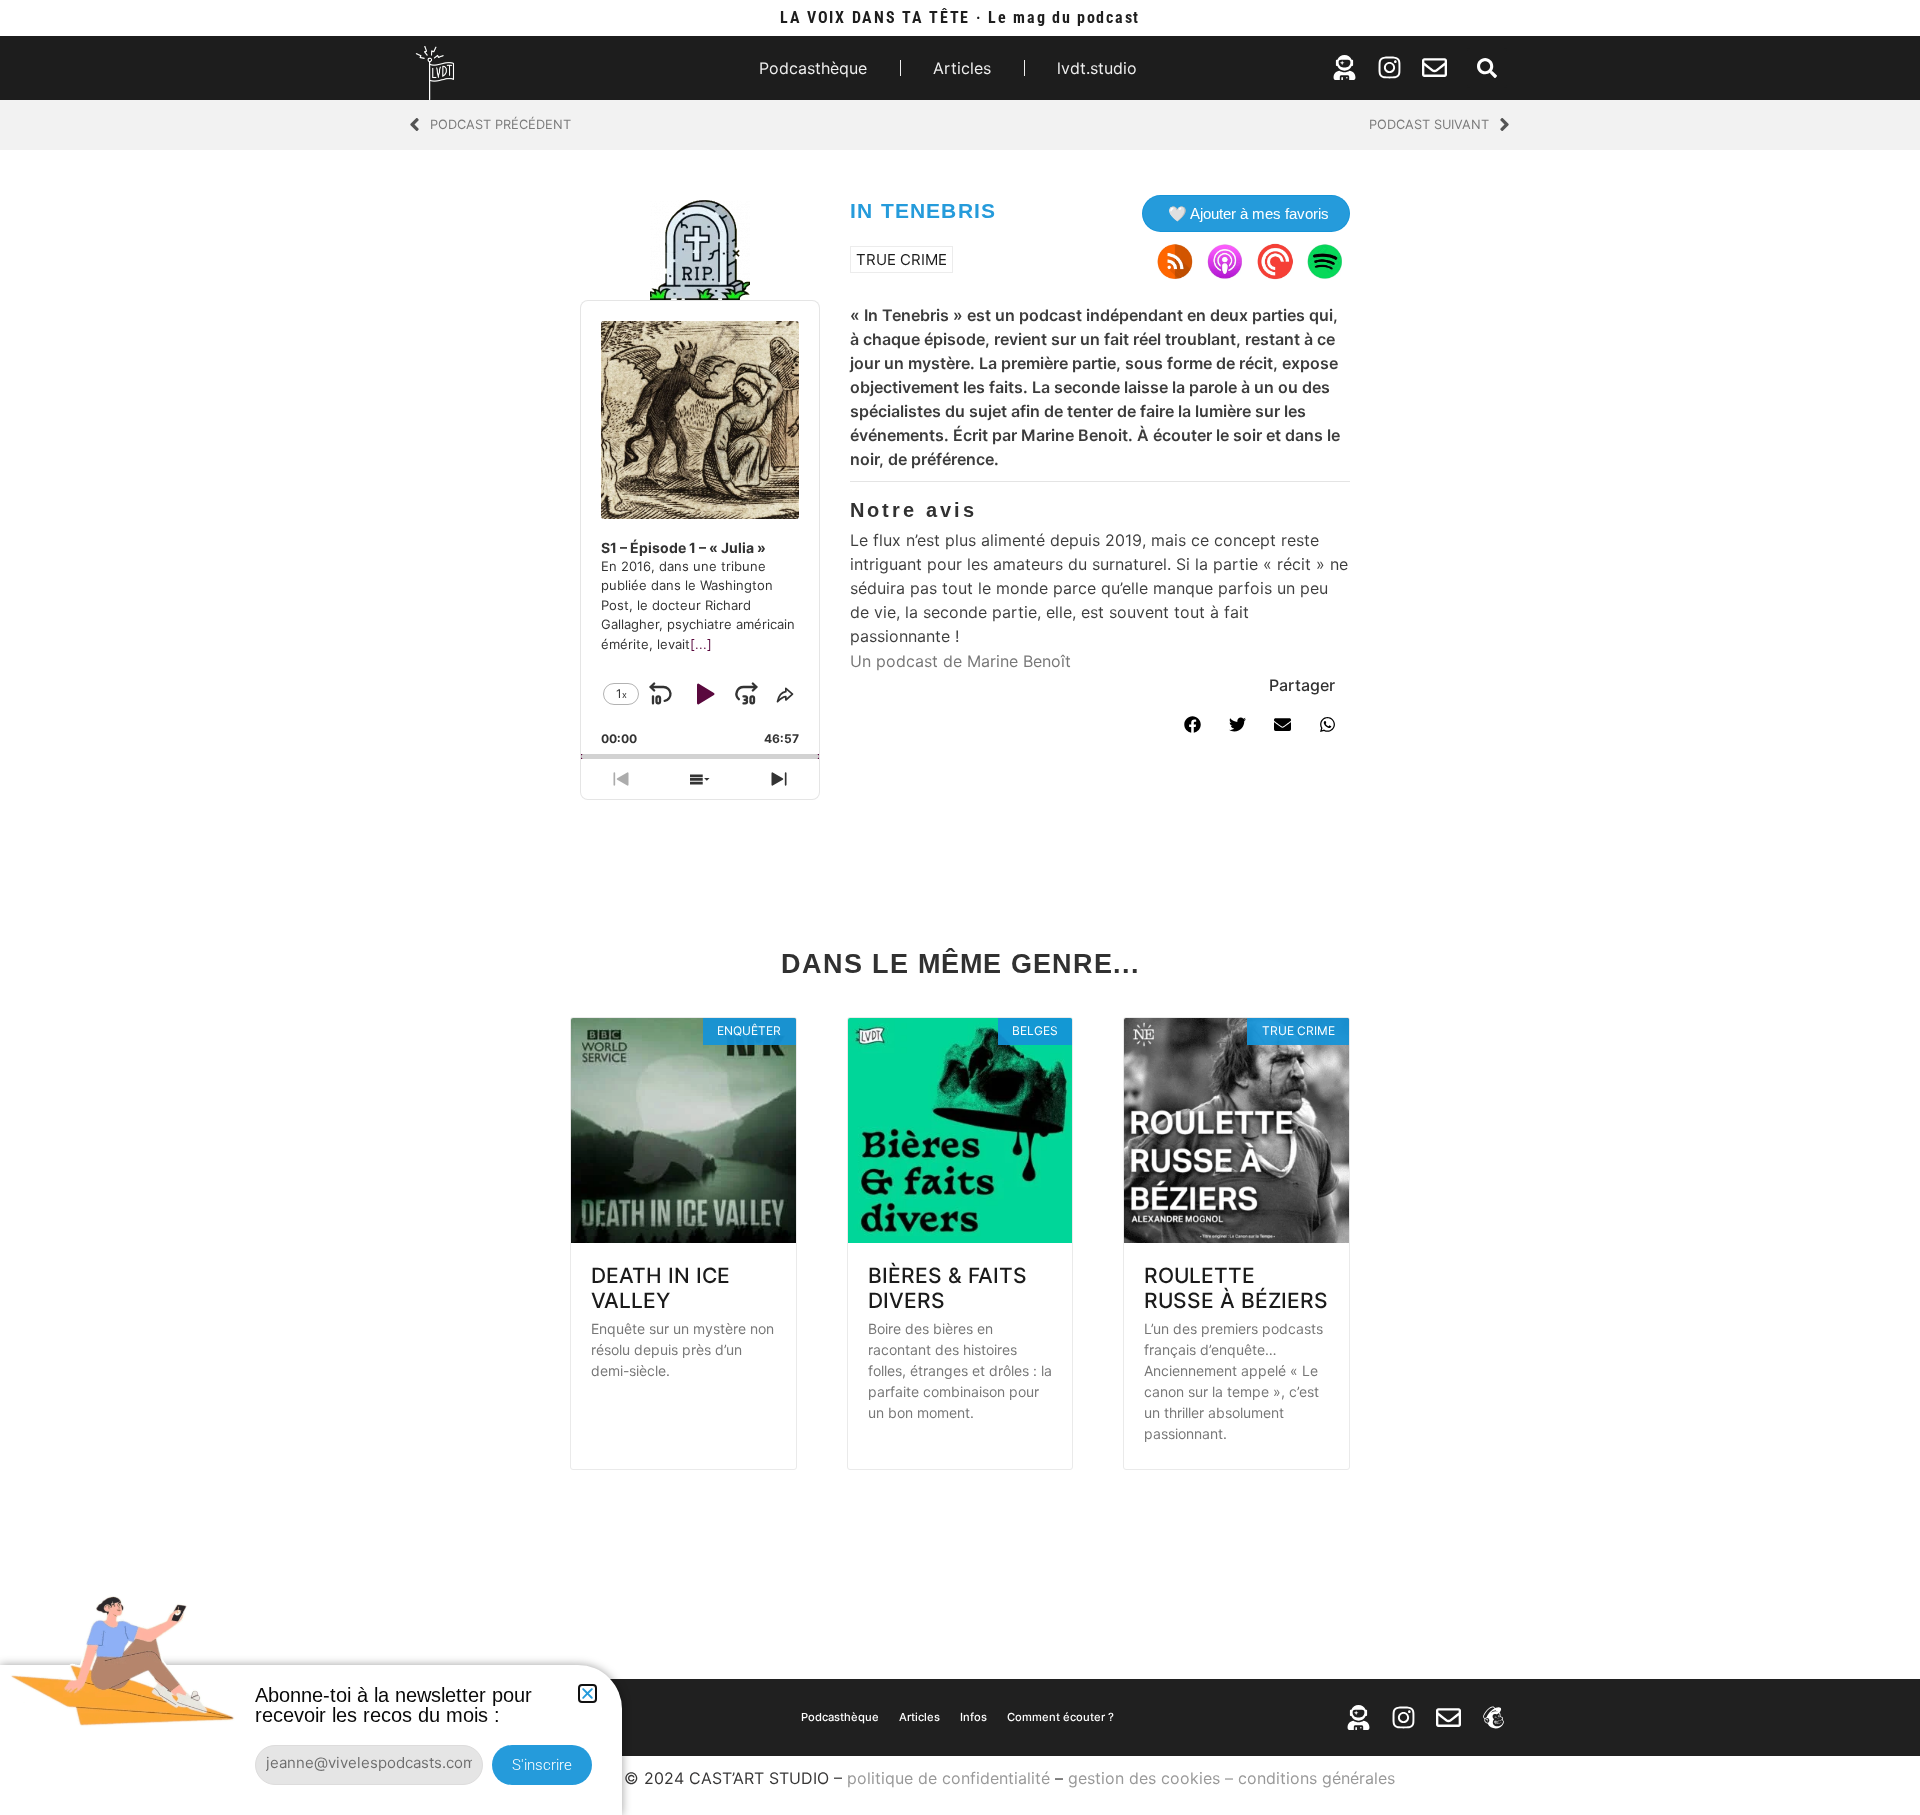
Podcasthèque (813, 68)
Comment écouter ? (1060, 1717)
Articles (962, 68)
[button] (1487, 68)
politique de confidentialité (948, 1778)
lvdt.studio (1097, 68)
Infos (973, 1717)
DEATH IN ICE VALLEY (660, 1288)
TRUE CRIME (901, 259)
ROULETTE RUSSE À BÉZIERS (1236, 1288)
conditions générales (1316, 1778)
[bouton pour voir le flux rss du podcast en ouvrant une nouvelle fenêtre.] (1175, 261)
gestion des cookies (1144, 1778)
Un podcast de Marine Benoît (960, 661)
